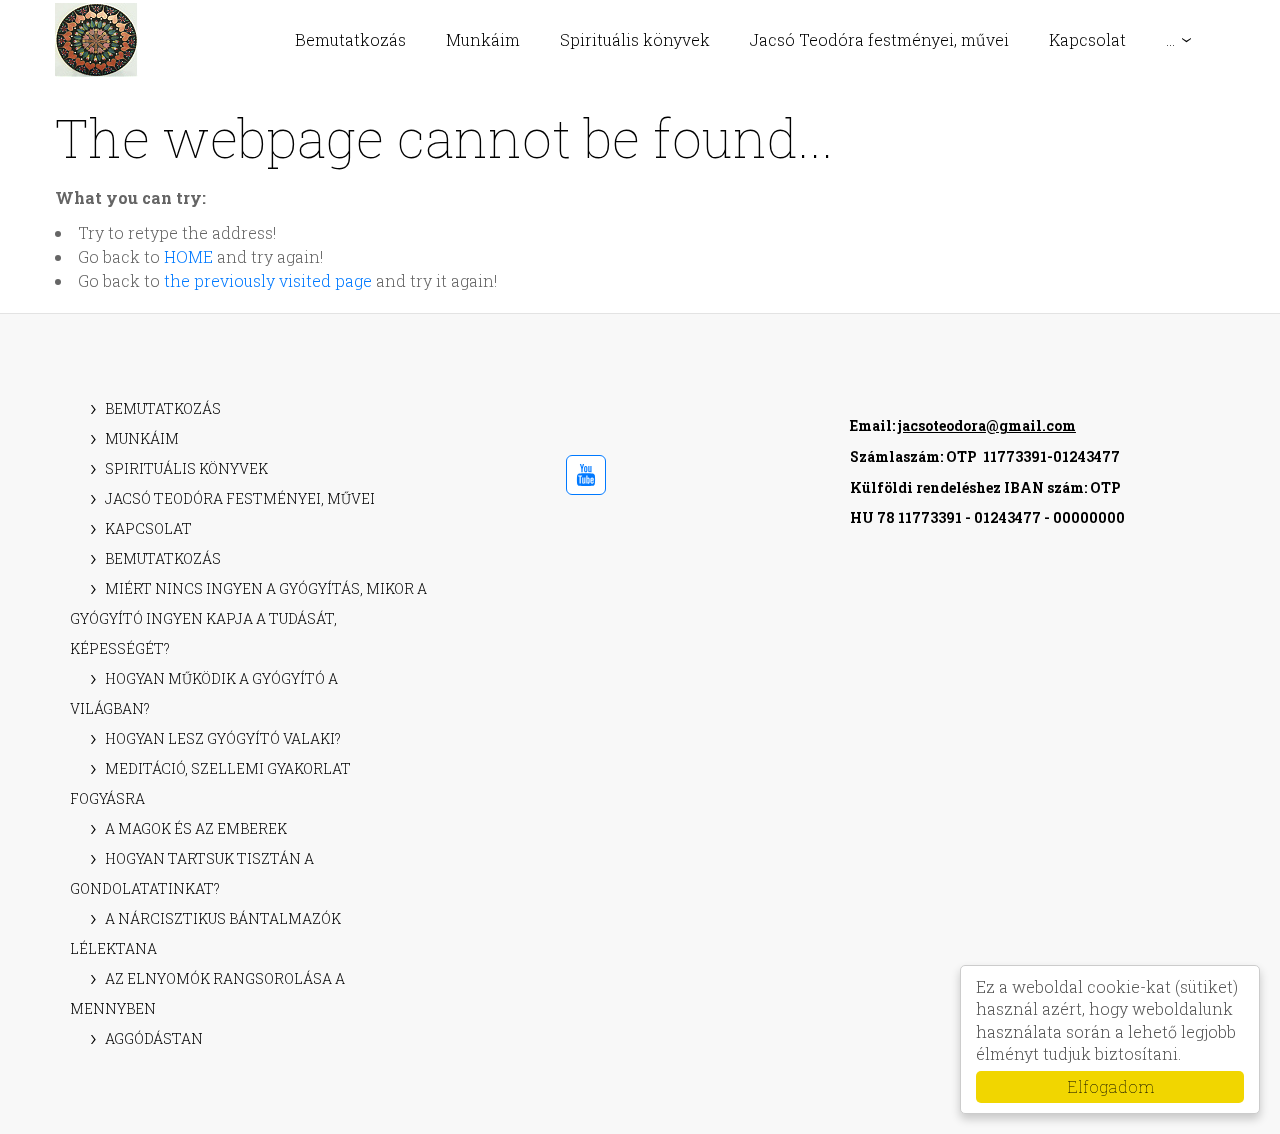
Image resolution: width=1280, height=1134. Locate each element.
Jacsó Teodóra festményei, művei (879, 39)
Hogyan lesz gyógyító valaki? (223, 738)
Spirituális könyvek (635, 39)
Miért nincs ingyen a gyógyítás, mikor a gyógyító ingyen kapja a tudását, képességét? (248, 618)
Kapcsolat (1087, 39)
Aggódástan (154, 1038)
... (1170, 39)
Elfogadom (1110, 1086)
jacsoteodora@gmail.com (987, 425)
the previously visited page (268, 280)
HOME (188, 256)
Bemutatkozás (350, 39)
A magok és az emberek (196, 828)
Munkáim (483, 39)
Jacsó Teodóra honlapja (96, 40)
